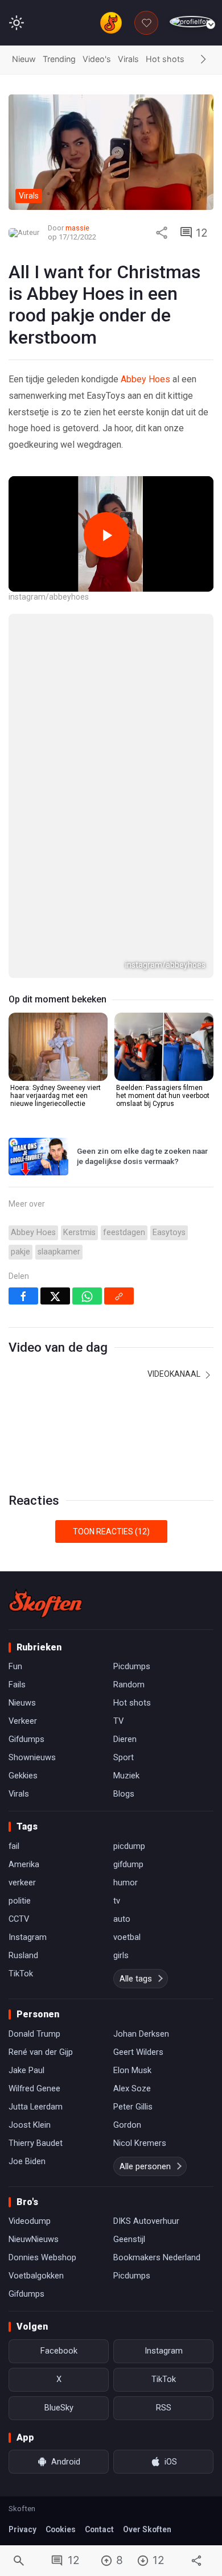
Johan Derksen (141, 2034)
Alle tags (136, 1979)
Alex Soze (132, 2088)
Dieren (125, 1739)
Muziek (126, 1776)
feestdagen (124, 1233)
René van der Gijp (41, 2052)
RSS (164, 2408)
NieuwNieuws (34, 2239)
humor (126, 1883)
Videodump (30, 2221)
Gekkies (23, 1776)
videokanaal (175, 1374)
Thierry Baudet (36, 2143)
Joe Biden (27, 2161)
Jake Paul (26, 2070)
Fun (15, 1666)
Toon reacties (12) (111, 1531)
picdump (129, 1846)
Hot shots (165, 59)
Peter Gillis (133, 2107)
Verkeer (23, 1721)
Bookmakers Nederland (157, 2257)
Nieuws (22, 1703)
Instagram (28, 1937)
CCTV (19, 1919)
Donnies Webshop (42, 2257)
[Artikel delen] (162, 233)
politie (20, 1901)
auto (122, 1919)
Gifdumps (26, 1739)
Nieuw (24, 59)
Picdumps (132, 1666)
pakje (20, 1252)
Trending (59, 59)
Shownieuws (32, 1757)
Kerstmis (79, 1233)
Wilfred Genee (34, 2088)
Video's (97, 59)
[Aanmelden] (192, 22)
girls (121, 1955)
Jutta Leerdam (36, 2107)
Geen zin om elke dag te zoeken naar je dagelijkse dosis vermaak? (142, 1156)
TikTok (21, 1974)
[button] (203, 60)
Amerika (24, 1864)
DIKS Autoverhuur (146, 2221)
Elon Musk (132, 2070)
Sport (124, 1757)
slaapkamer (59, 1252)
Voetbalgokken (36, 2276)
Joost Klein (30, 2125)
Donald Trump (34, 2034)
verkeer (22, 1883)
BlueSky (59, 2408)
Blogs (124, 1794)
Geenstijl (129, 2239)
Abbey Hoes (145, 379)
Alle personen (145, 2166)
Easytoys (169, 1233)
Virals (128, 59)
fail (14, 1846)
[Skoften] (46, 1603)
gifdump (128, 1864)
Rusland (23, 1955)
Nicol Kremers (140, 2143)
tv (117, 1901)
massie (77, 228)
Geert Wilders (138, 2052)
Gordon (127, 2125)
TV (118, 1721)
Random (129, 1685)
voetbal (127, 1937)
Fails (17, 1685)
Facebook (59, 2351)
